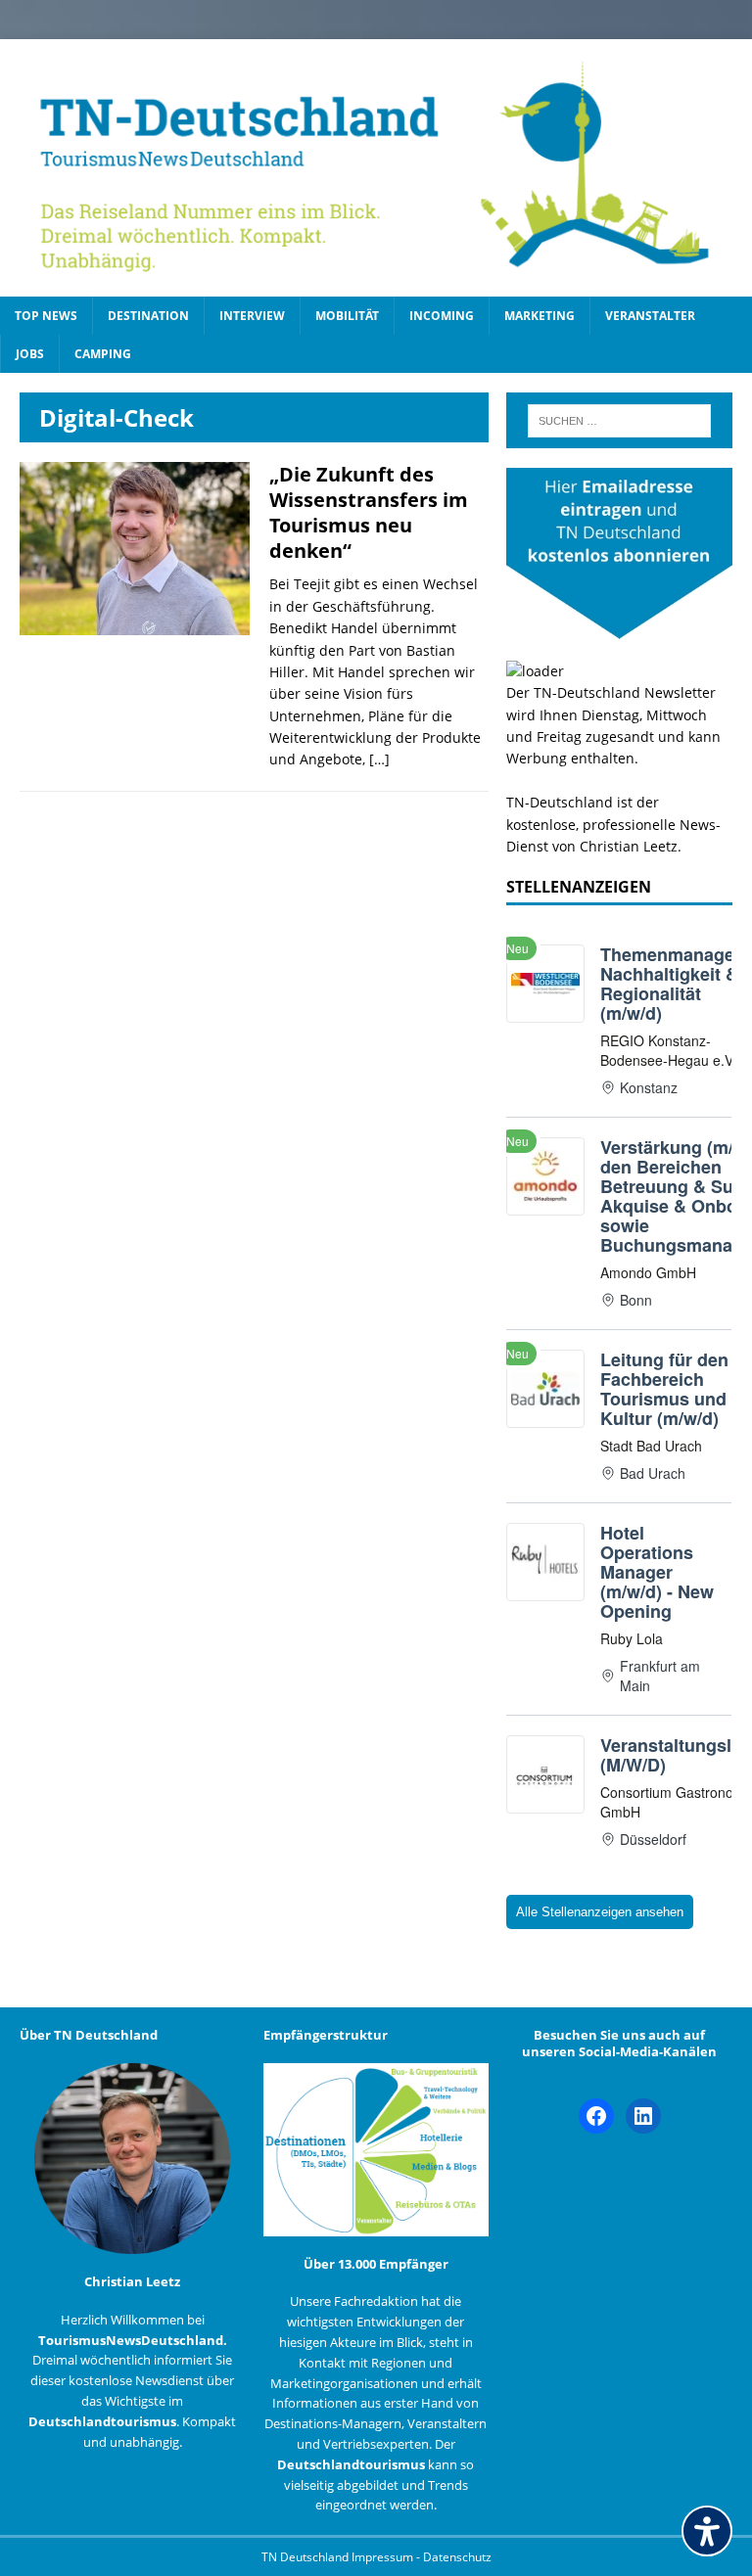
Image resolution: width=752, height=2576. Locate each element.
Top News (46, 316)
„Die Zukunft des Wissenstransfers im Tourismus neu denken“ (369, 512)
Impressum (384, 2557)
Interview (252, 316)
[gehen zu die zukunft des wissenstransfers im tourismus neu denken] (135, 623)
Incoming (442, 316)
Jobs (30, 354)
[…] (379, 759)
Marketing (540, 316)
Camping (103, 354)
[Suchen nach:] (619, 421)
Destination (148, 316)
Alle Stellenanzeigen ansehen (600, 1912)
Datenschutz (457, 2557)
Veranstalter (650, 316)
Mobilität (347, 316)
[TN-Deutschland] (376, 168)
